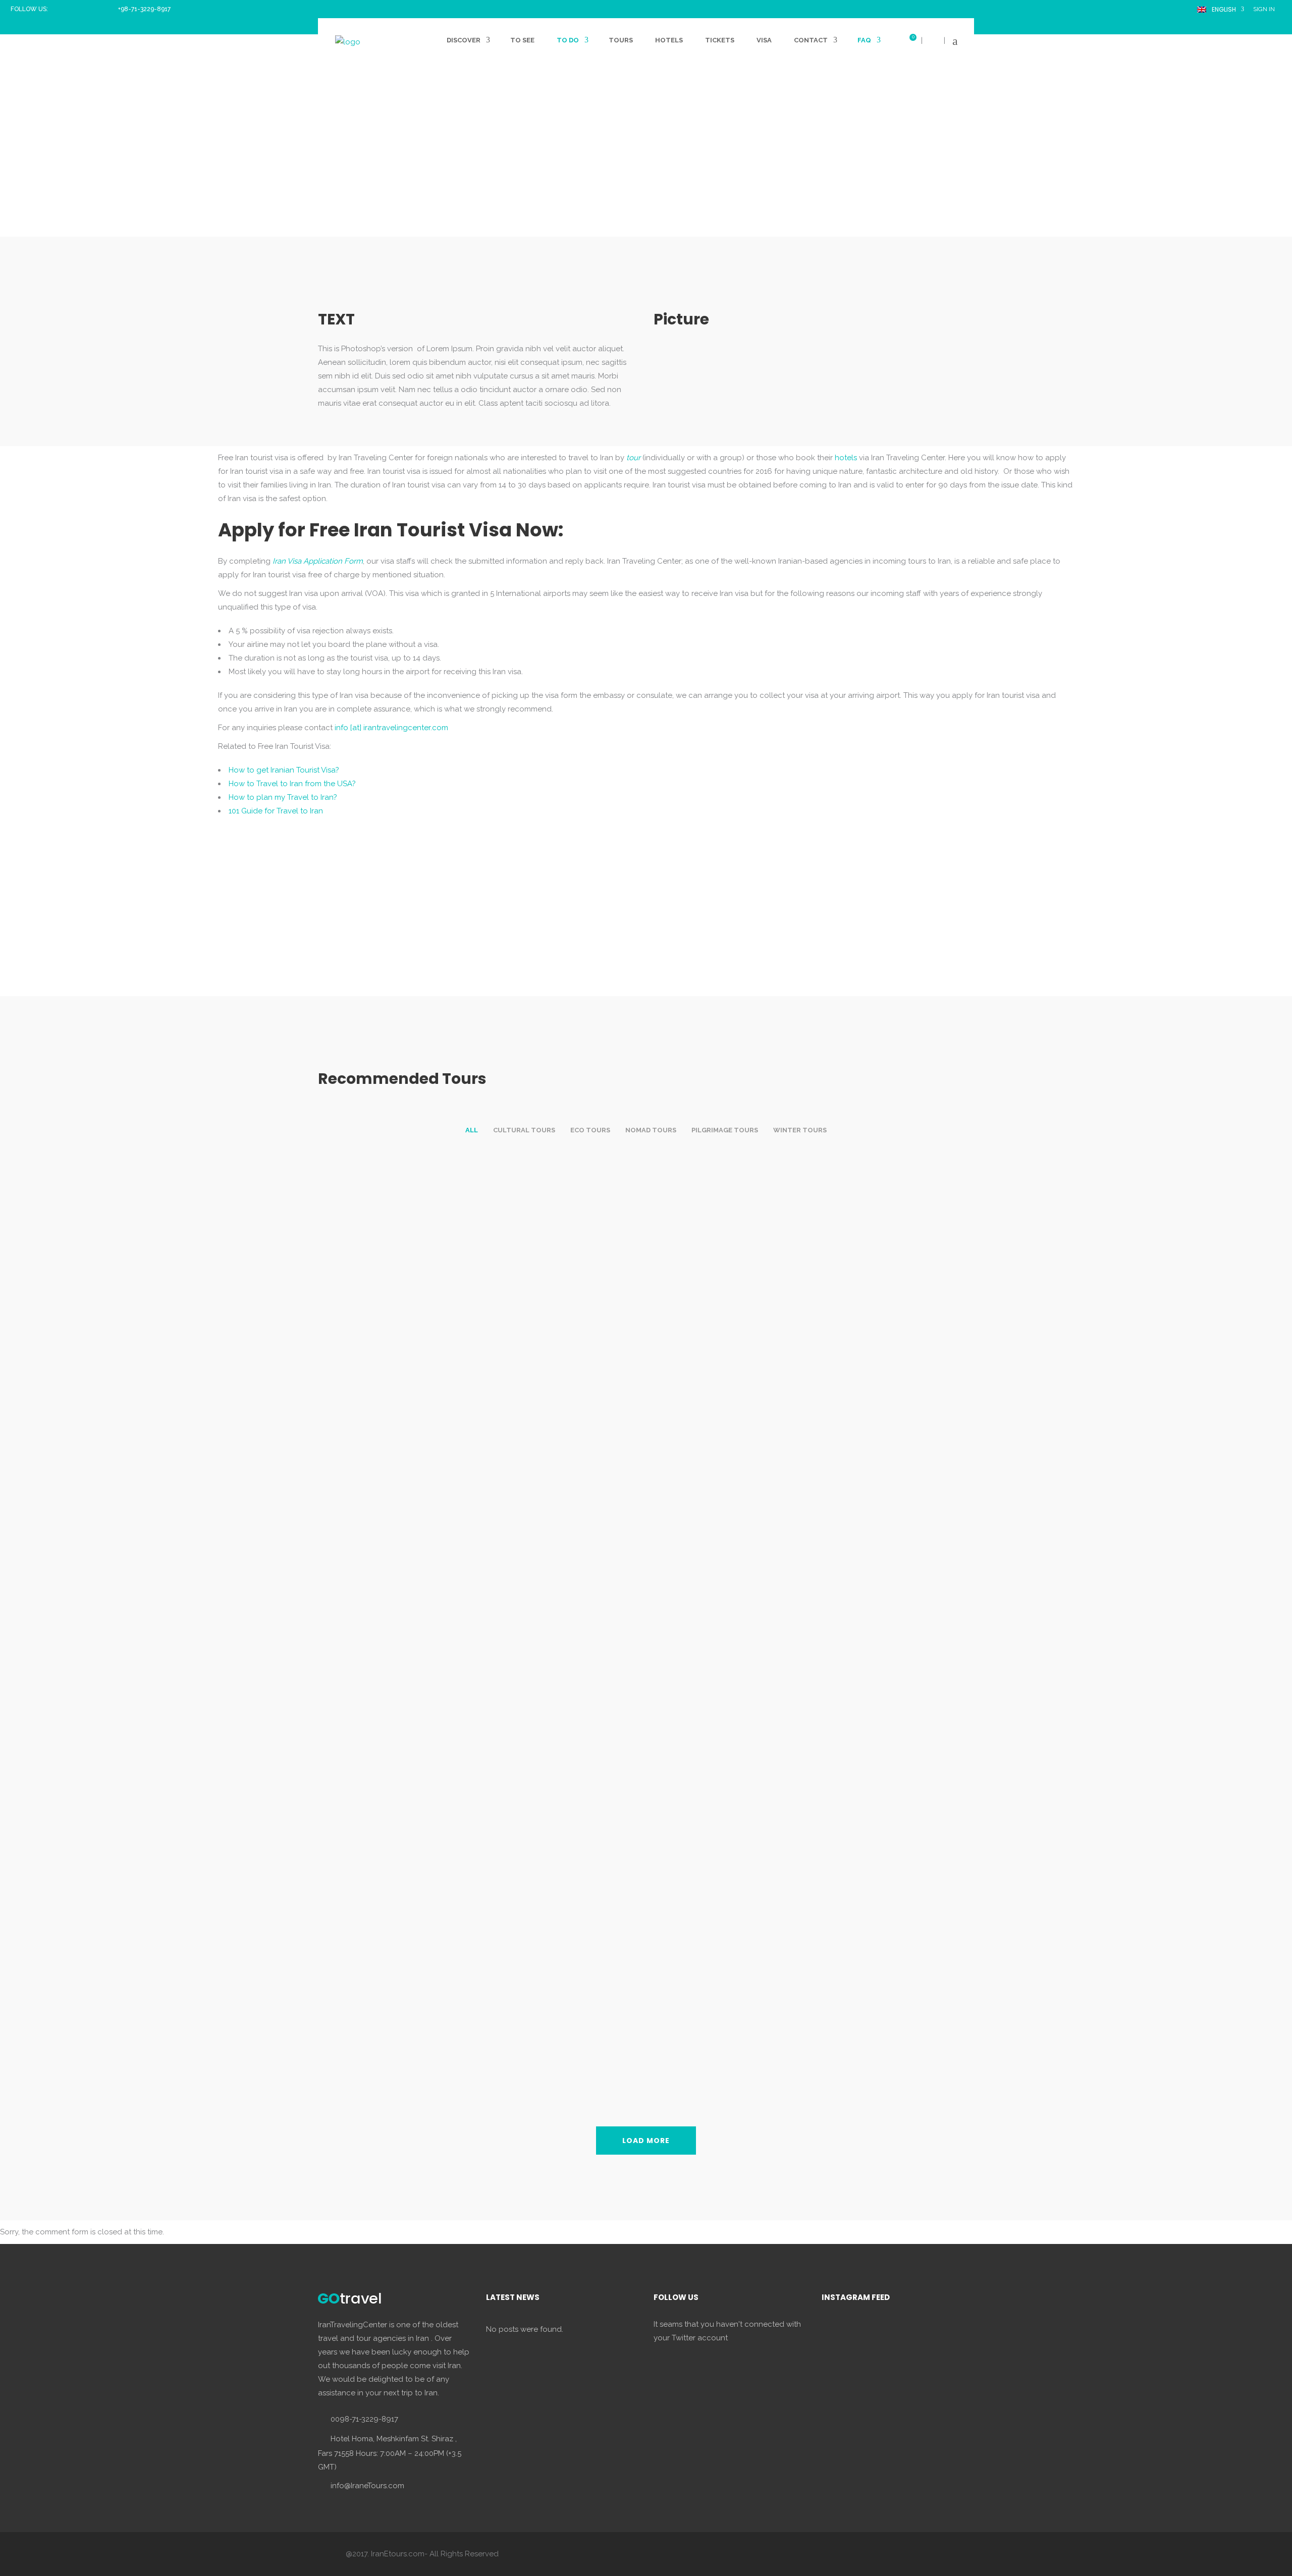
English (1222, 9)
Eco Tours (590, 1130)
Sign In (1264, 9)
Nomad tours (651, 1130)
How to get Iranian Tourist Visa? (284, 770)
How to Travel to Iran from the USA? (292, 784)
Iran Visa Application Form (318, 561)
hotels (846, 458)
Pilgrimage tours (725, 1130)
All (472, 1130)
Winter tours (800, 1130)
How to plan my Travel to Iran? (283, 797)
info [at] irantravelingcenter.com (391, 728)
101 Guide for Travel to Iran (276, 811)
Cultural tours (524, 1130)
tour (633, 458)
